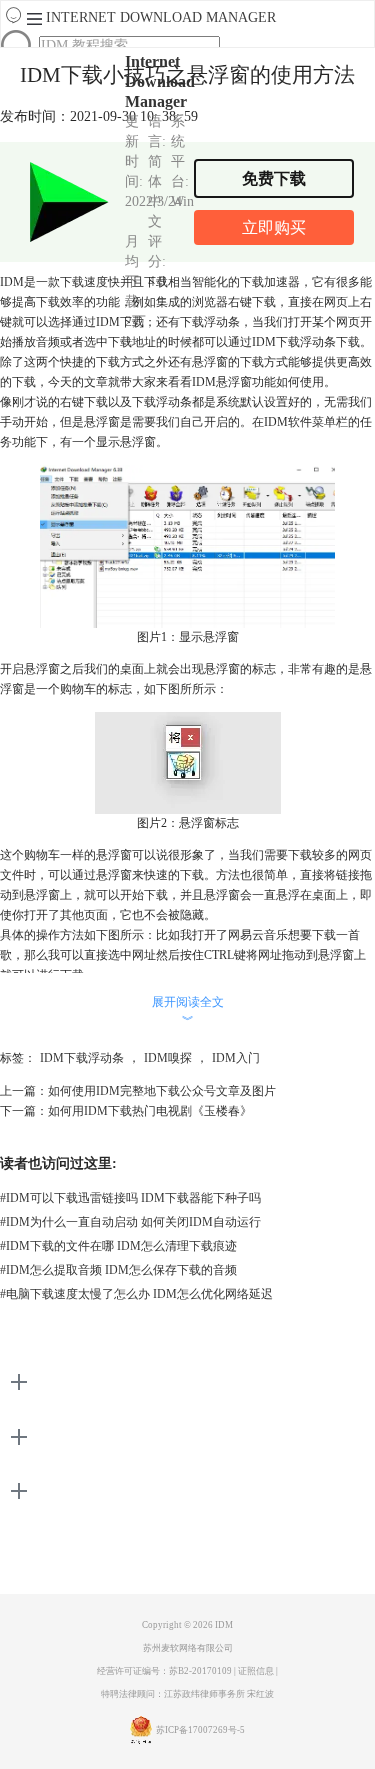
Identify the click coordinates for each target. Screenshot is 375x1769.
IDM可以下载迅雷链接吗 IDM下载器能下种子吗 (130, 1198)
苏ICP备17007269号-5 (200, 1730)
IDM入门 (236, 1058)
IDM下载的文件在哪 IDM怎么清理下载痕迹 (118, 1246)
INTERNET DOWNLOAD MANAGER (161, 17)
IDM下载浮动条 (82, 1058)
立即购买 (274, 227)
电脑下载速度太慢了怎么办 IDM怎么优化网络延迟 (136, 1294)
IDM (224, 1625)
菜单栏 (330, 422)
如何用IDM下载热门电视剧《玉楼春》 (150, 1111)
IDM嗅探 (168, 1058)
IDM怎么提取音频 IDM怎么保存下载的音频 (118, 1270)
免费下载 (274, 178)
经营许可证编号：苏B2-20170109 (164, 1671)
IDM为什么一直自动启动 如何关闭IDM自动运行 (130, 1222)
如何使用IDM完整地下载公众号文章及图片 (162, 1091)
